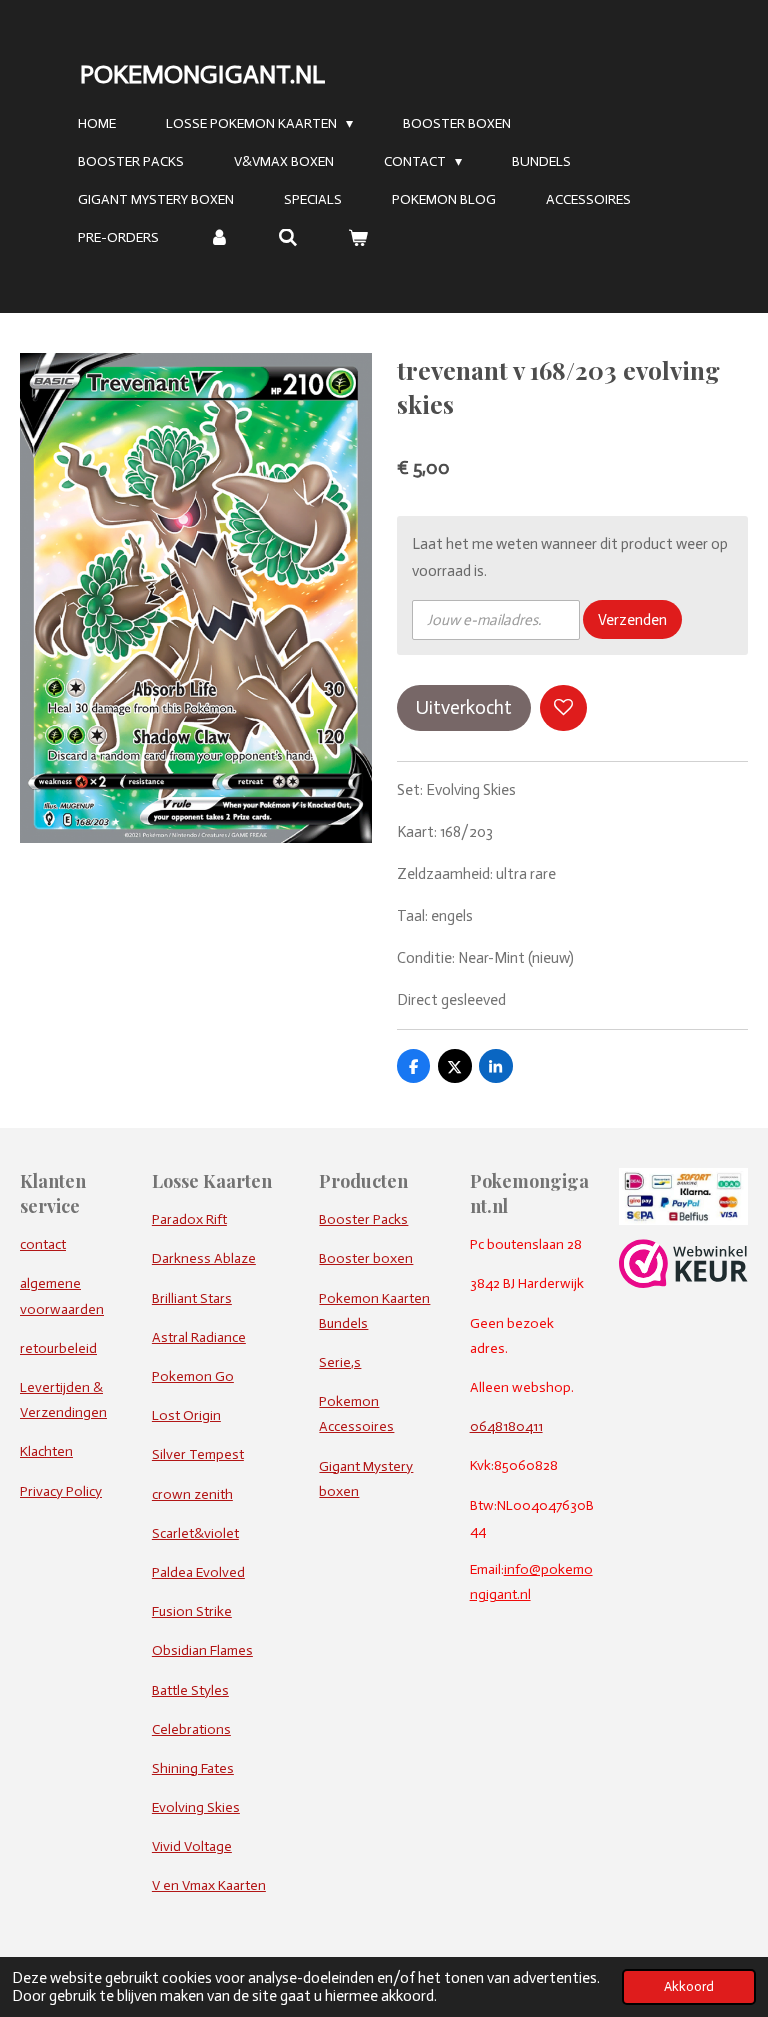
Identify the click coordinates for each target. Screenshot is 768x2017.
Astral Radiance (199, 1337)
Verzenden (632, 620)
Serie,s (340, 1362)
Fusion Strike (192, 1611)
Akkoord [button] (689, 1986)
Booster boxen (366, 1258)
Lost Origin (186, 1415)
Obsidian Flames (202, 1650)
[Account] (219, 238)
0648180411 (506, 1426)
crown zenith (192, 1494)
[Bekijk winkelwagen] (358, 238)
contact (43, 1244)
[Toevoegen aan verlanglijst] (563, 708)
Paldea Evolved (198, 1572)
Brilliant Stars (192, 1298)
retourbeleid (58, 1348)
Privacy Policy (61, 1491)
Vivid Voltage (192, 1846)
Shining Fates (193, 1768)
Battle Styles (190, 1690)
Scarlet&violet (195, 1533)
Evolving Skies (196, 1807)
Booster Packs (363, 1219)
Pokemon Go (193, 1376)
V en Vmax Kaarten (209, 1885)
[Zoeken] (289, 238)
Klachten (46, 1451)
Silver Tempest (198, 1454)
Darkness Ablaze (204, 1258)
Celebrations (191, 1729)
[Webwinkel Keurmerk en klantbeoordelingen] (683, 1283)
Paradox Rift (189, 1219)
